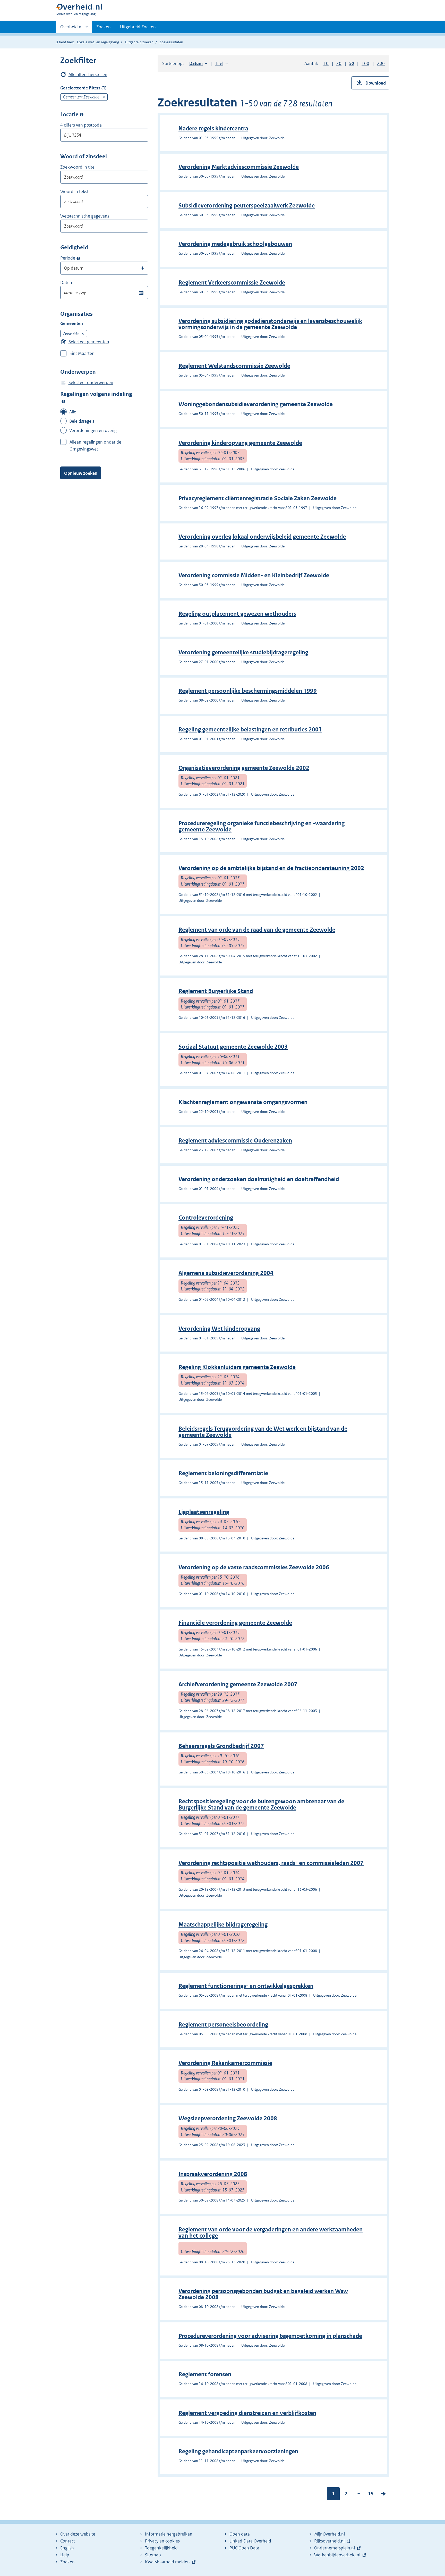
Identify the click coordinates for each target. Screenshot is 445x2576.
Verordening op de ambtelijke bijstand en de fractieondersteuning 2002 (271, 868)
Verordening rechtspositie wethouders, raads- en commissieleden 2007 (271, 1863)
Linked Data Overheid (250, 2541)
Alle (73, 412)
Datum (67, 282)
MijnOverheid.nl (330, 2534)
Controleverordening (206, 1218)
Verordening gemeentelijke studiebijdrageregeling (243, 652)
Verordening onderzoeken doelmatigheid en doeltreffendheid (259, 1179)
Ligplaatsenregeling (204, 1512)
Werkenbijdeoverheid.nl (337, 2555)
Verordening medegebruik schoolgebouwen (235, 244)
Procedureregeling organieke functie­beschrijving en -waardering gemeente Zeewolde (262, 826)
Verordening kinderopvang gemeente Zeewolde (240, 443)
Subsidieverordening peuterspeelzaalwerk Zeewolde (247, 206)
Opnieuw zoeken (81, 473)
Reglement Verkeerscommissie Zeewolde (232, 283)
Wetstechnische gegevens (85, 216)
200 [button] (381, 63)
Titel (221, 63)
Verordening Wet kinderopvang (219, 1329)
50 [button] (352, 63)
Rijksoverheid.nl (329, 2541)
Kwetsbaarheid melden (167, 2562)
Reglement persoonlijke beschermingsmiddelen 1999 (248, 691)
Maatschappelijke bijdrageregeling (223, 1925)
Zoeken (104, 27)
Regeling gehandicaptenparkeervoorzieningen (238, 2451)
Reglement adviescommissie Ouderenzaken (235, 1141)
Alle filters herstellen (88, 74)
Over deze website (78, 2534)
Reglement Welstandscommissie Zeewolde (234, 366)
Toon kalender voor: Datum (141, 293)
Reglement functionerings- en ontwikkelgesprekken (246, 1986)
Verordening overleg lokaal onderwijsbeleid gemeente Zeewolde (262, 537)
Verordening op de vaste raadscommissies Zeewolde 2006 (254, 1567)
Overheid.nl (71, 29)
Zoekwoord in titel (78, 167)
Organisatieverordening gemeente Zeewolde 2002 (244, 768)
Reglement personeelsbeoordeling (223, 2025)
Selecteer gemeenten (89, 342)
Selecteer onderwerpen (91, 382)
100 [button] (365, 63)
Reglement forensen (205, 2374)
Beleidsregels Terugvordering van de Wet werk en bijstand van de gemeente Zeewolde (263, 1432)
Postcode (82, 115)
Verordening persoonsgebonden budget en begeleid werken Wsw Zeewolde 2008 (263, 2294)
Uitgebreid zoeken (139, 42)
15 (371, 2495)
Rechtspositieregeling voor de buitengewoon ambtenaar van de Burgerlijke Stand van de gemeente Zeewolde (261, 1804)
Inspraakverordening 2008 (213, 2174)
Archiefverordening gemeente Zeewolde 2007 (238, 1684)
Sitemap (153, 2555)
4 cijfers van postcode (81, 125)
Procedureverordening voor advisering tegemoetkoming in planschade (270, 2336)
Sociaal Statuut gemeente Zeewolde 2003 (233, 1047)
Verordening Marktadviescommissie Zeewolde (239, 167)
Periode (68, 258)
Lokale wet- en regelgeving (98, 42)
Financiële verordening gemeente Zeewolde (235, 1623)
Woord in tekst (74, 191)
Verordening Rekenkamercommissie (225, 2063)
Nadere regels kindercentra (213, 128)
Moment (78, 258)
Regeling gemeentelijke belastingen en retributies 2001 (250, 730)
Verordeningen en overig (93, 430)
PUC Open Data (244, 2548)
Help (65, 2555)
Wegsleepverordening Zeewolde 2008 (228, 2118)
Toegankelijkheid (161, 2548)
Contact (68, 2541)
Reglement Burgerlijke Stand (216, 991)
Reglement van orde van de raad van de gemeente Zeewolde (257, 930)
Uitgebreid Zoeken (138, 27)
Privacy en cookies (162, 2541)
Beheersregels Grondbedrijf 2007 (221, 1746)
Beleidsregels (82, 421)
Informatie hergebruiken (169, 2534)
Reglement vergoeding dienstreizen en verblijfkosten (247, 2413)
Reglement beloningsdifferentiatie (223, 1473)
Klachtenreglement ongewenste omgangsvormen (243, 1102)
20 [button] (339, 63)
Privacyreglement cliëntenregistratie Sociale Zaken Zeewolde (258, 498)
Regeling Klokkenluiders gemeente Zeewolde (237, 1367)
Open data (240, 2534)
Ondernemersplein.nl (335, 2548)
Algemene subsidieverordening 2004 (226, 1273)
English (67, 2548)
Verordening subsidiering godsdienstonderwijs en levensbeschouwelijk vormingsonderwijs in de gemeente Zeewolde (270, 324)
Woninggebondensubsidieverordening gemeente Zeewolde (256, 404)
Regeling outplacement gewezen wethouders (237, 614)
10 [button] (326, 63)
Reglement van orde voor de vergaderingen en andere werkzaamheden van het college (271, 2233)
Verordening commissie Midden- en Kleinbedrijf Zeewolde (254, 575)
